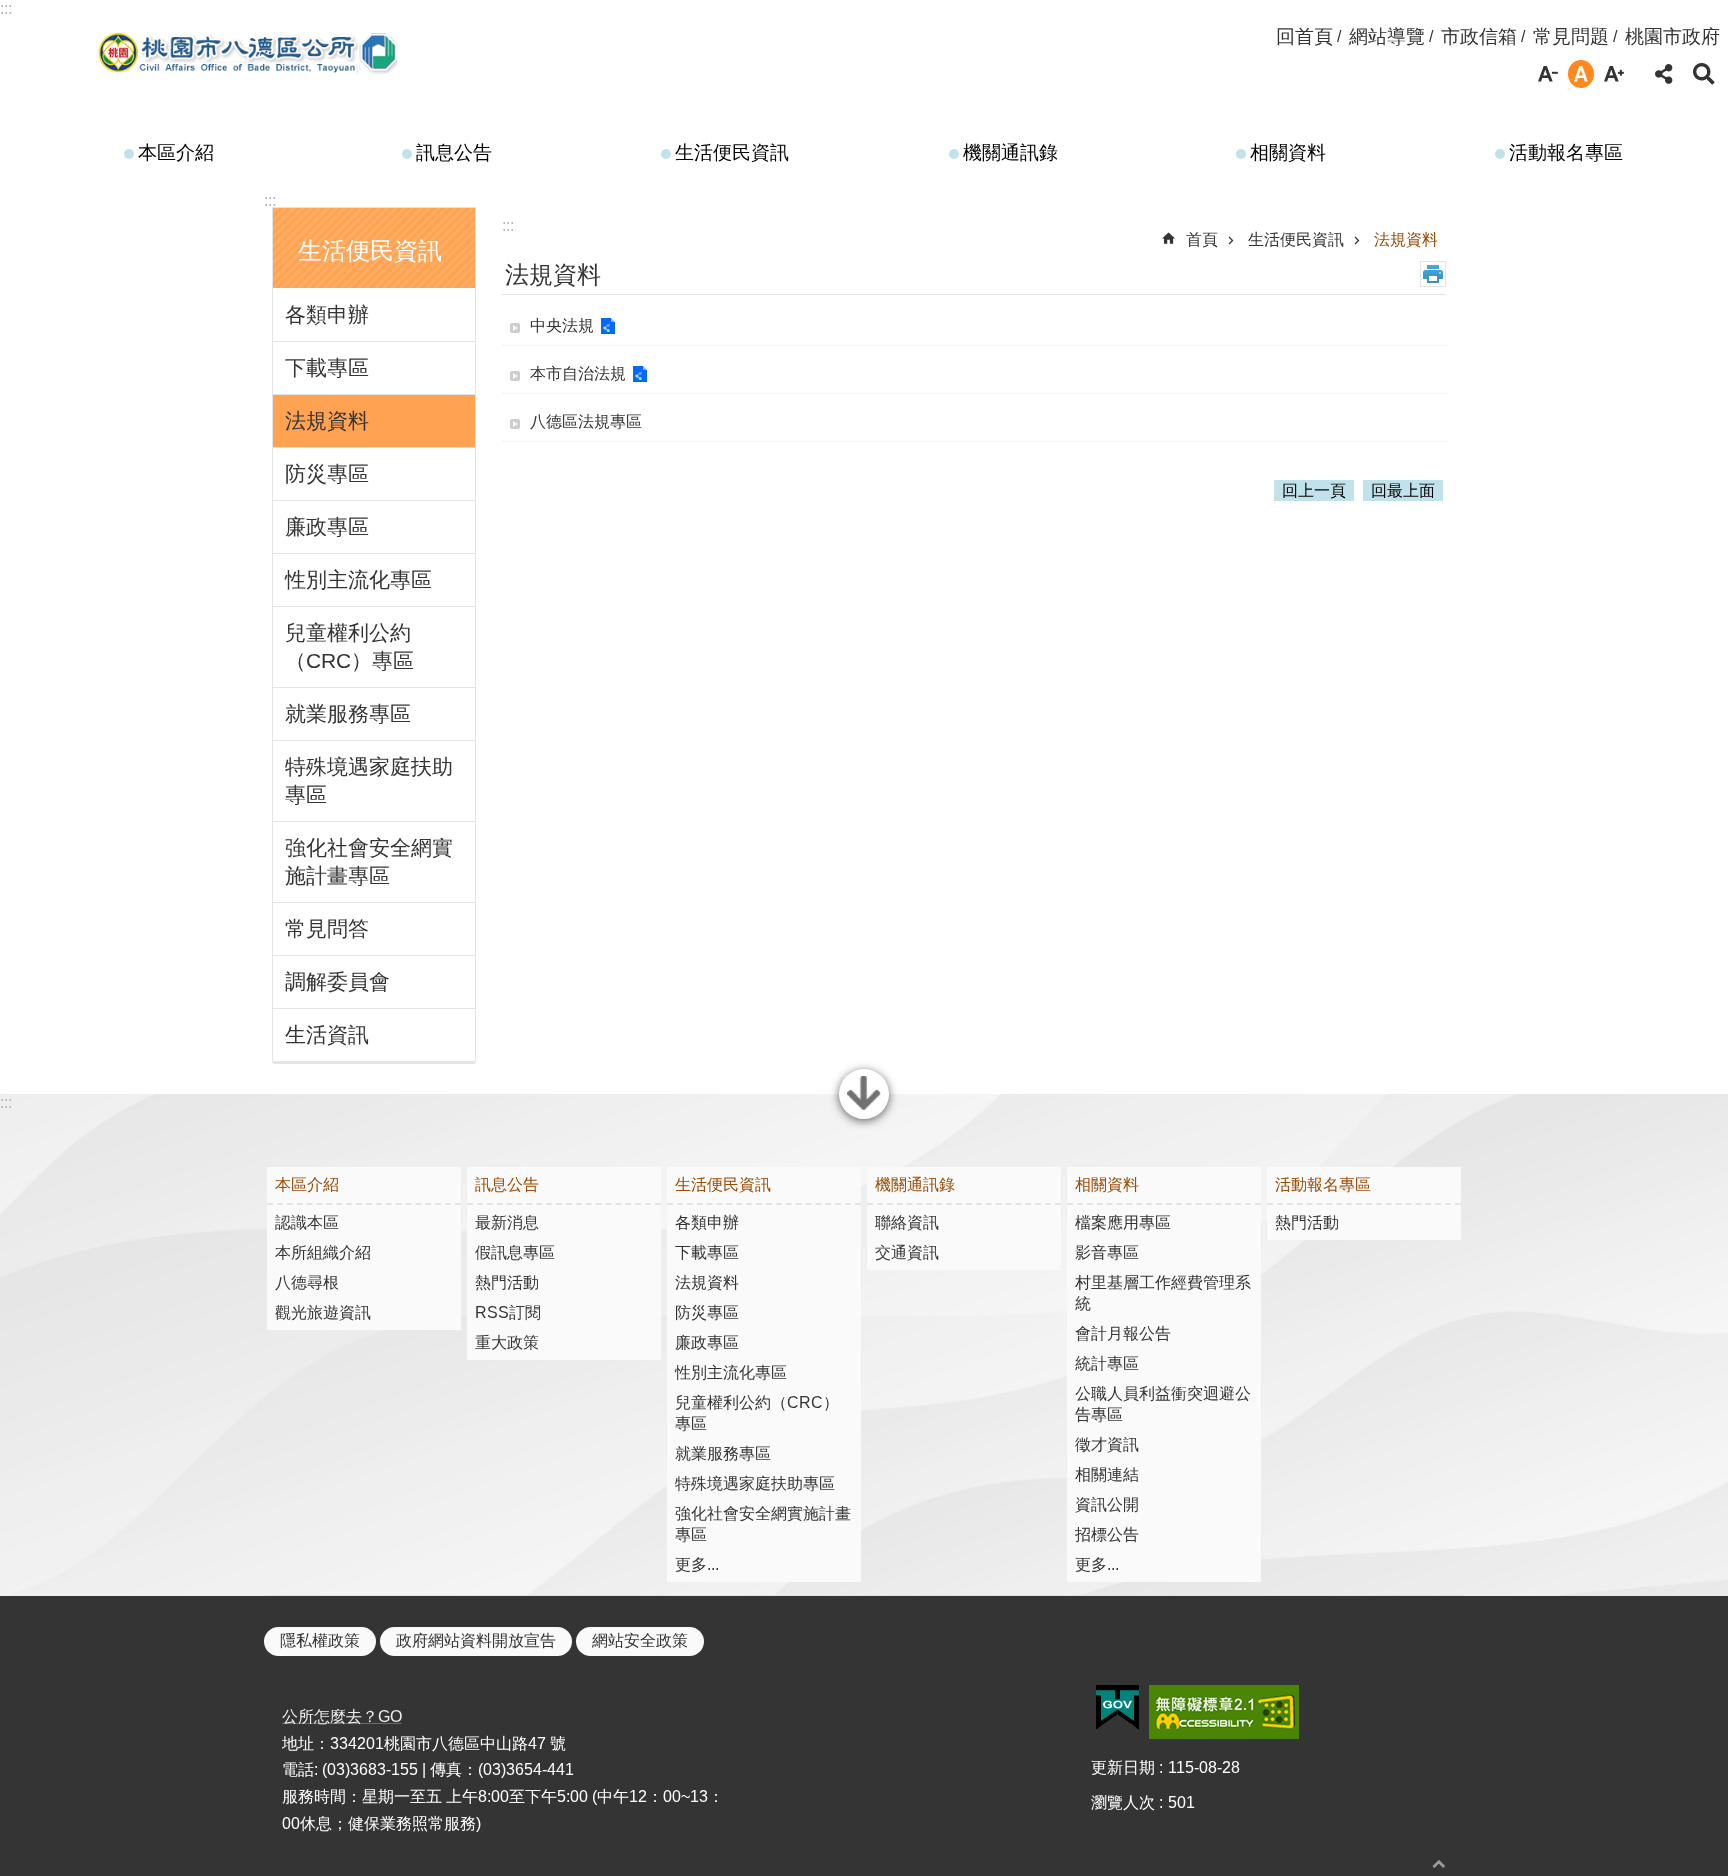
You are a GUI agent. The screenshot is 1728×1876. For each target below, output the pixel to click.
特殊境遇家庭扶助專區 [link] (369, 780)
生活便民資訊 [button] (370, 250)
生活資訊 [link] (327, 1034)
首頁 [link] (1202, 239)
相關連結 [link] (1107, 1474)
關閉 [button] (864, 1117)
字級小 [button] (1548, 74)
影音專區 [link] (1107, 1252)
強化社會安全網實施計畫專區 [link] (369, 861)
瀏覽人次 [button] (1123, 1802)
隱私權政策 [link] (320, 1640)
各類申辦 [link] (327, 314)
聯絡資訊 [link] (907, 1222)
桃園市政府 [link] (1672, 36)
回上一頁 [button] (1314, 490)
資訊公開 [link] (1107, 1504)
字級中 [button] (1581, 74)
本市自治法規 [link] (578, 373)
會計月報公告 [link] (1123, 1333)
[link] (1117, 1708)
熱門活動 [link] (507, 1282)
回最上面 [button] (1403, 490)
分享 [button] (1664, 74)
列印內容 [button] (1433, 274)
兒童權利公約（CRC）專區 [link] (349, 646)
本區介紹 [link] (176, 152)
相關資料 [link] (1288, 152)
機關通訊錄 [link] (1010, 152)
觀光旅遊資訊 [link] (323, 1312)
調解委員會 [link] (337, 981)
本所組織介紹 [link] (323, 1252)
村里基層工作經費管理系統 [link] (1163, 1293)
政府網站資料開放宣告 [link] (476, 1640)
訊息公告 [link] (454, 152)
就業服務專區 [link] (348, 713)
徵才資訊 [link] (1107, 1444)
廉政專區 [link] (327, 526)
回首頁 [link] (1304, 36)
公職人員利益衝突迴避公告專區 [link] (1163, 1404)
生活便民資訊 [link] (732, 152)
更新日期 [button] (1123, 1767)
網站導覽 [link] (1387, 36)
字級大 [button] (1614, 74)
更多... (697, 1564)
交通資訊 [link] (907, 1252)
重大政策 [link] (507, 1342)
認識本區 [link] (307, 1222)
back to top (1439, 1863)
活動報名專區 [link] (1566, 152)
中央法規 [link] (562, 325)
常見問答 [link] (327, 928)
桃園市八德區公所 (249, 53)
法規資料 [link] (327, 420)
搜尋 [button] (1704, 74)
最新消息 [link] (507, 1222)
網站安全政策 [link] (640, 1640)
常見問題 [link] (1571, 36)
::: (6, 8)
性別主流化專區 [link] (358, 579)
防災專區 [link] (327, 473)
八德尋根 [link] (307, 1282)
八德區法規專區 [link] (586, 421)
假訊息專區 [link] (515, 1252)
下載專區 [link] (327, 367)
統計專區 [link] (1107, 1363)
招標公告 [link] (1107, 1534)
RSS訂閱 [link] (508, 1312)
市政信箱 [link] (1479, 36)
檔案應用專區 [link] (1123, 1222)
